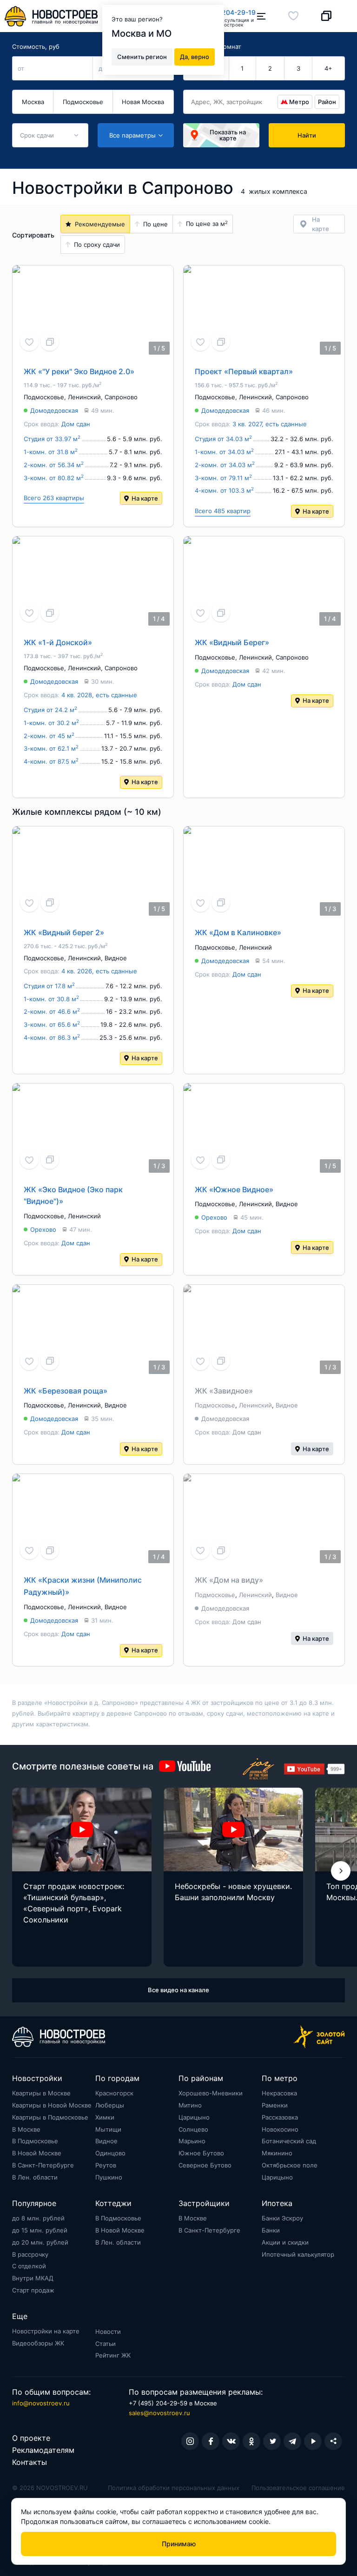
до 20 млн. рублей (40, 2242)
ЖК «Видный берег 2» (64, 932)
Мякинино (277, 2153)
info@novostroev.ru (41, 2403)
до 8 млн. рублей (38, 2218)
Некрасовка (279, 2093)
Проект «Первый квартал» (244, 371)
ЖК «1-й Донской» (58, 642)
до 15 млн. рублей (40, 2230)
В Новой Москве (37, 2153)
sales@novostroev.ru (159, 2413)
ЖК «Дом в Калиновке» (238, 932)
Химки (105, 2117)
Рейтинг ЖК (113, 2355)
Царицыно (194, 2117)
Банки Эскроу (282, 2218)
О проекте (31, 2438)
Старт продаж (33, 2290)
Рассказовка (280, 2117)
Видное (116, 958)
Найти (307, 135)
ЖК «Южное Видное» (234, 1189)
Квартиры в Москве (41, 2093)
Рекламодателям (43, 2450)
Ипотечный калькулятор (298, 2254)
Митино (190, 2105)
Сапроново (121, 397)
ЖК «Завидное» (224, 1391)
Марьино (192, 2141)
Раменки (275, 2105)
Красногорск (114, 2093)
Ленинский (84, 397)
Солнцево (193, 2129)
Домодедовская (54, 410)
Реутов (106, 2165)
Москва (33, 102)
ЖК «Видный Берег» (232, 642)
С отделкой (29, 2266)
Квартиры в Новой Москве (52, 2105)
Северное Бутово (205, 2165)
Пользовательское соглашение (298, 2488)
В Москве (26, 2129)
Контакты (30, 2462)
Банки (271, 2230)
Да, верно (195, 57)
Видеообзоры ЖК (38, 2343)
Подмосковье (83, 102)
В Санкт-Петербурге (43, 2165)
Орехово (43, 1229)
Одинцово (110, 2153)
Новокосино (280, 2129)
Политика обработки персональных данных (174, 2488)
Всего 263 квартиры (54, 498)
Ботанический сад (289, 2141)
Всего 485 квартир (223, 511)
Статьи (106, 2344)
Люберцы (110, 2105)
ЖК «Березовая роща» (66, 1391)
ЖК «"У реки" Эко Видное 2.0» (79, 371)
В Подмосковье (35, 2141)
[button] (341, 1871)
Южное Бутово (201, 2153)
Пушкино (109, 2177)
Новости (108, 2332)
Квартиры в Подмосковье (50, 2117)
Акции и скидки (285, 2242)
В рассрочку (30, 2254)
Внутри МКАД (33, 2278)
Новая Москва (143, 102)
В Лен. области (35, 2177)
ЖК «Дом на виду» (229, 1580)
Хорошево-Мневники (211, 2093)
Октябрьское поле (290, 2165)
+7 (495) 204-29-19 (224, 12)
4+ (328, 68)
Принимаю (179, 2544)
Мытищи (108, 2129)
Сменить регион (142, 57)
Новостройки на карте (46, 2331)
